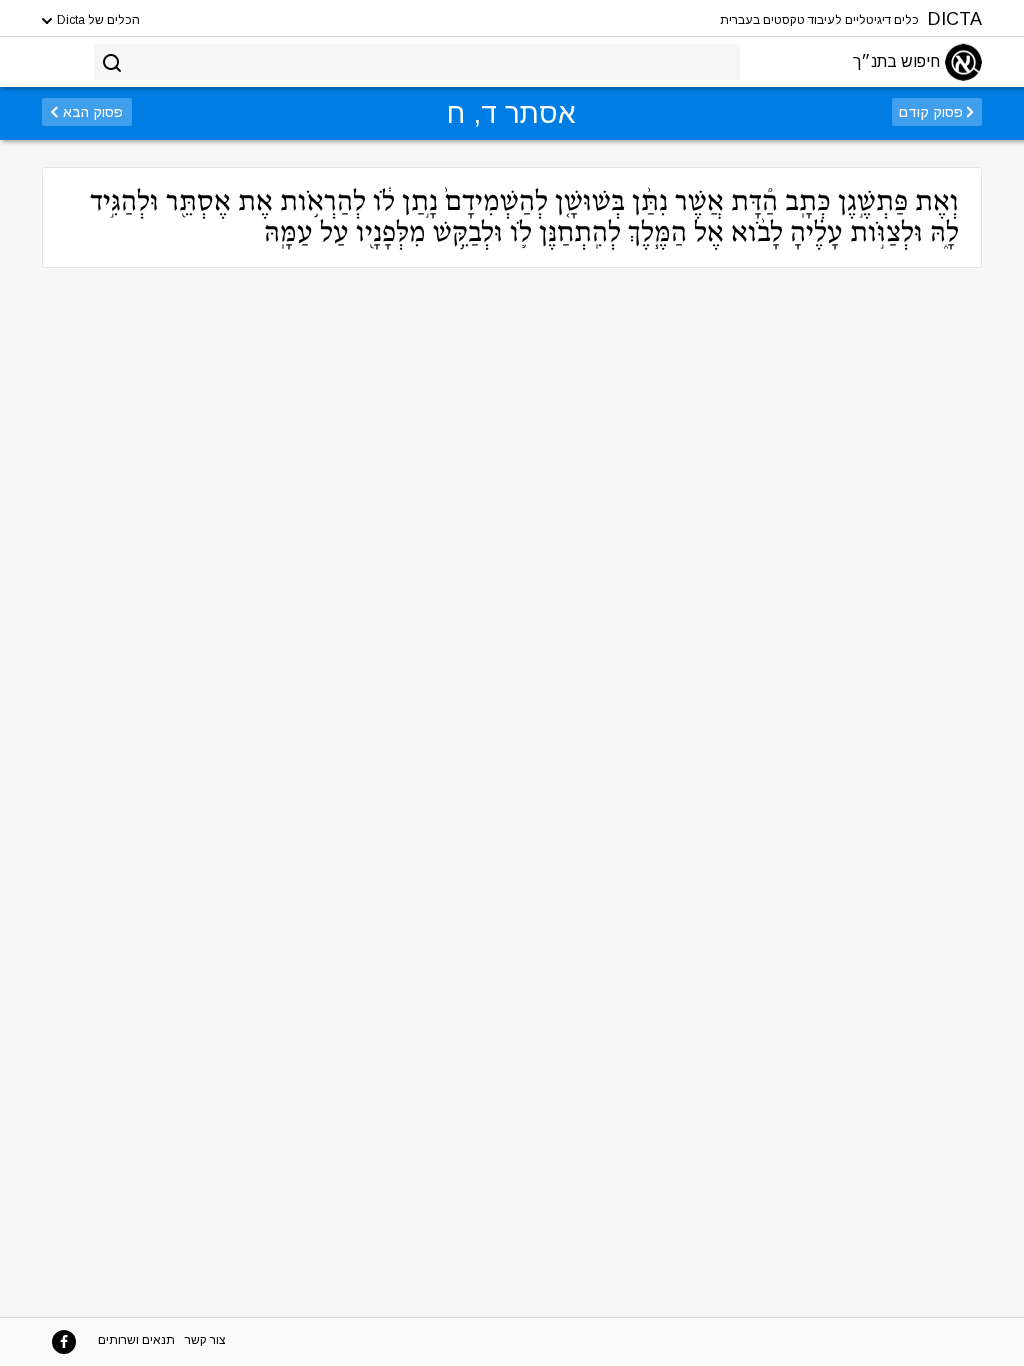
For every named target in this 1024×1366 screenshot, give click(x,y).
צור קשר (205, 1340)
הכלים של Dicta (97, 20)
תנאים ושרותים (136, 1340)
